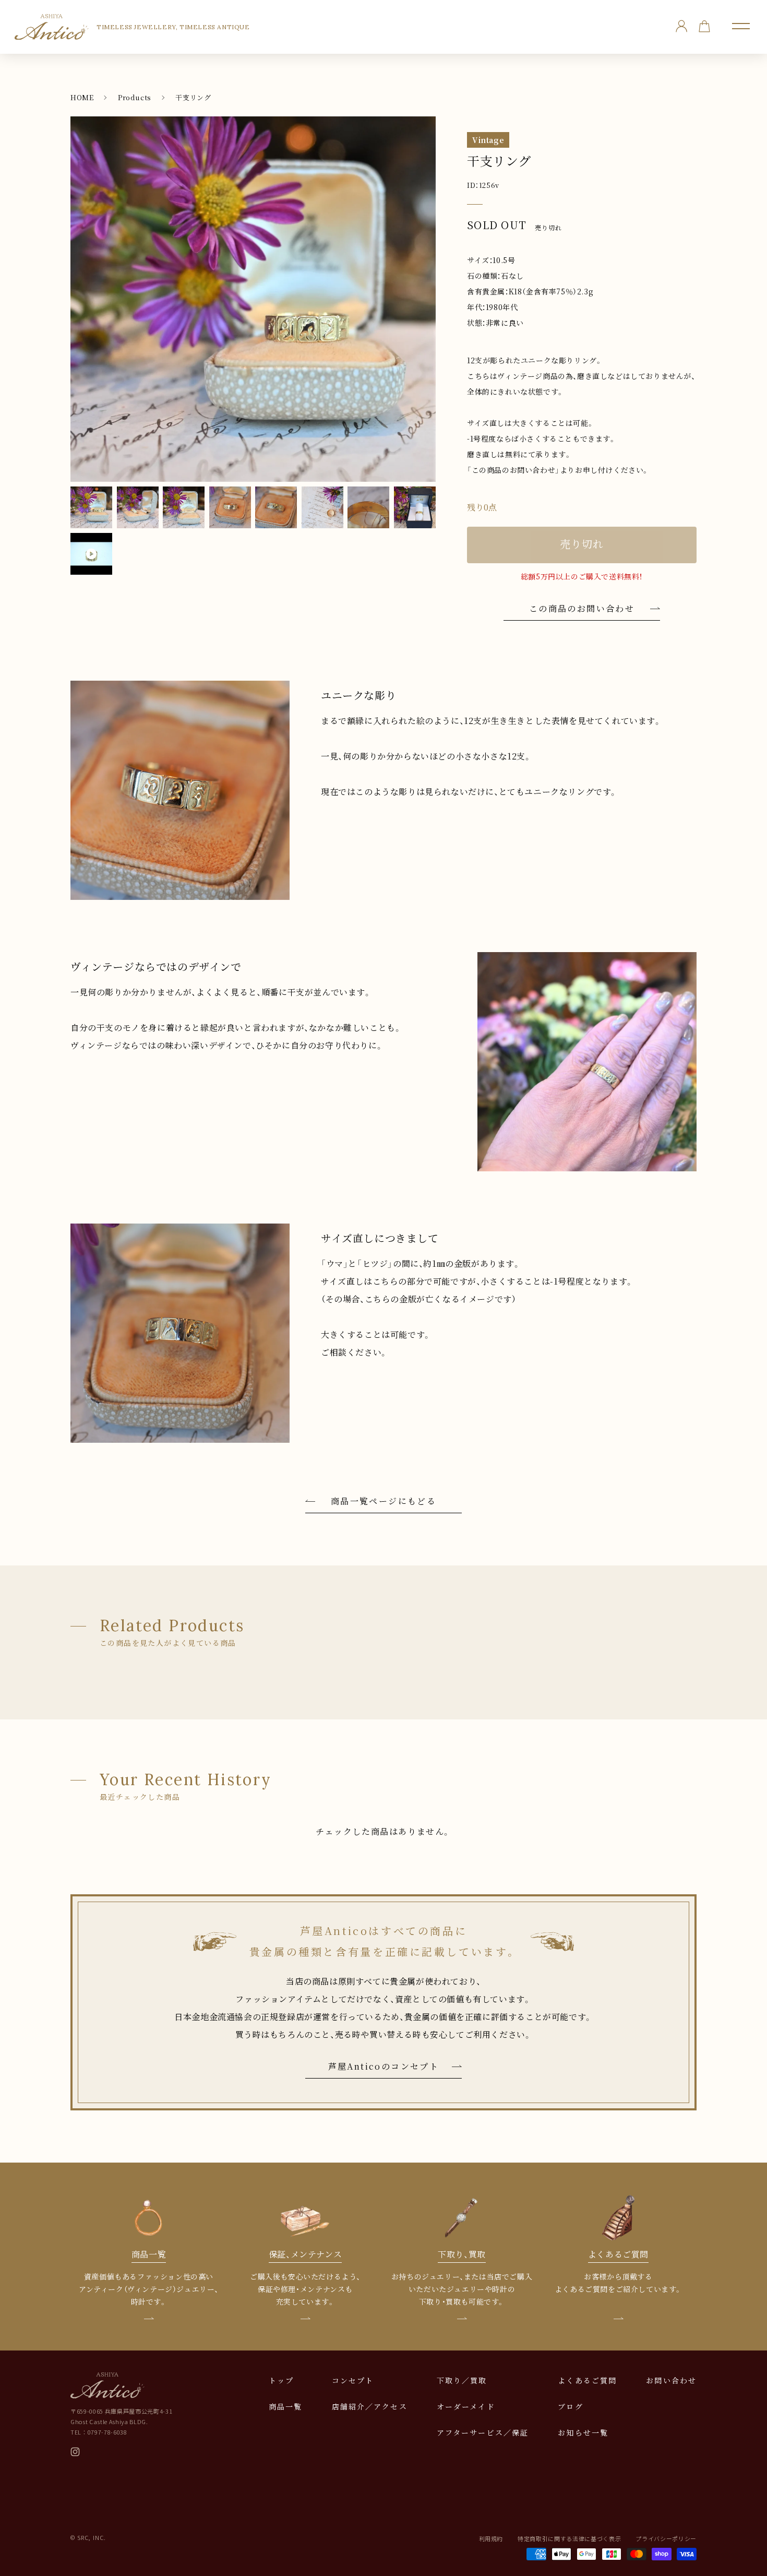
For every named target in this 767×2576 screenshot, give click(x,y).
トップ (281, 2380)
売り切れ (582, 544)
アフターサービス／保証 (483, 2432)
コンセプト (353, 2380)
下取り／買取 (462, 2380)
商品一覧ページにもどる (383, 1501)
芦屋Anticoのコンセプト (384, 2066)
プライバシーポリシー (666, 2538)
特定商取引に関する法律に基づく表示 (569, 2538)
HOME (82, 97)
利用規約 (491, 2538)
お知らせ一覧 (583, 2432)
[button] (741, 26)
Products (135, 97)
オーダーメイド (466, 2406)
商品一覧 (285, 2406)
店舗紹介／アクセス (370, 2406)
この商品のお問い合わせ (582, 608)
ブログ (570, 2406)
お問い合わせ (671, 2380)
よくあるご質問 (587, 2380)
